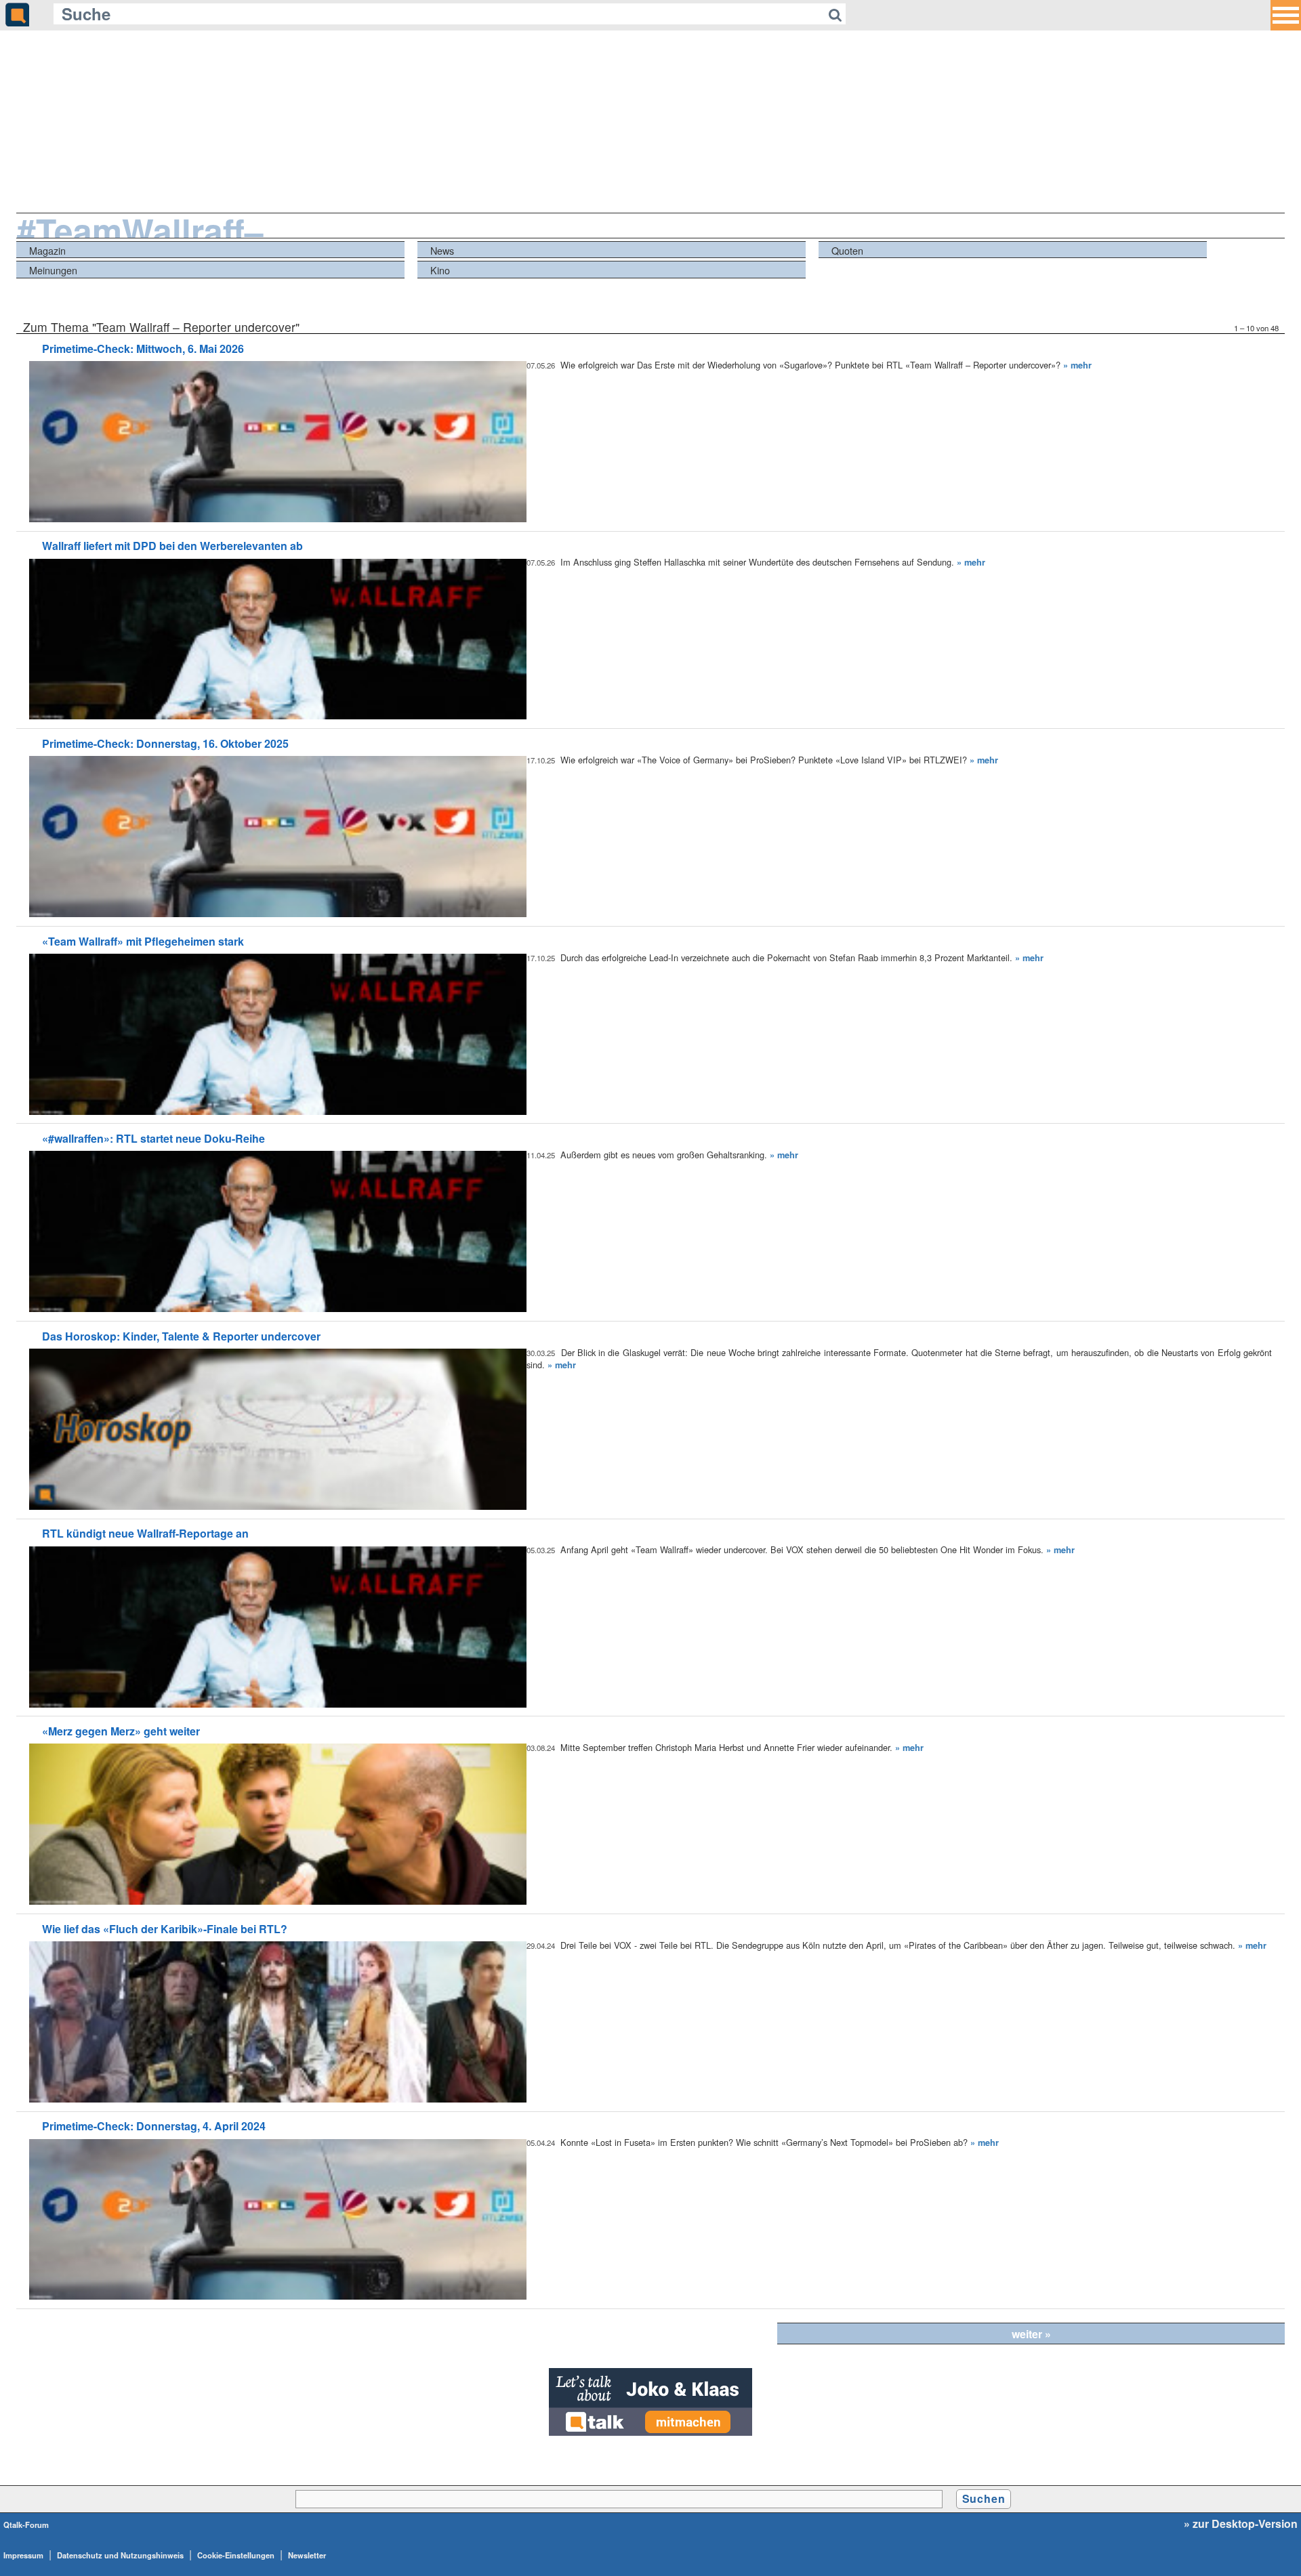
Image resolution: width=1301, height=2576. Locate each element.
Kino (440, 270)
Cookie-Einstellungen (236, 2555)
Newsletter (307, 2555)
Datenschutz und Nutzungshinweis (120, 2555)
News (442, 250)
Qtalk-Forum (26, 2525)
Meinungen (53, 270)
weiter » (1031, 2334)
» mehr (1077, 365)
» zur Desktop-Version (1241, 2524)
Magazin (47, 250)
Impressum (23, 2555)
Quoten (847, 250)
